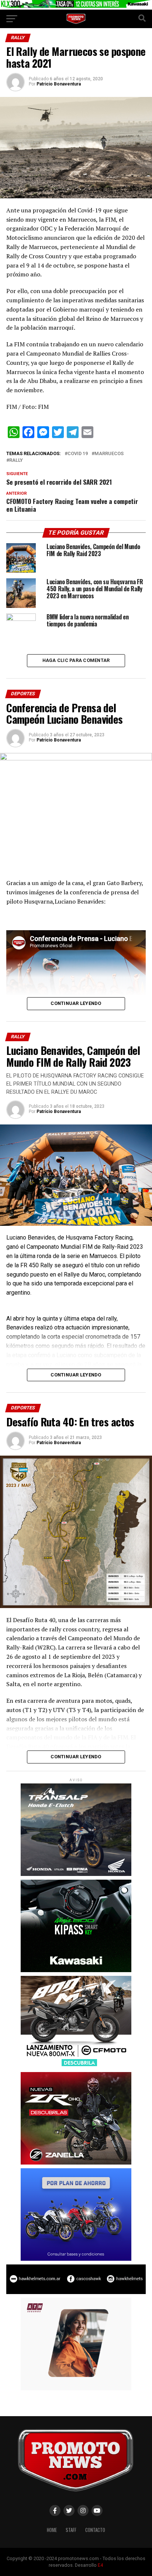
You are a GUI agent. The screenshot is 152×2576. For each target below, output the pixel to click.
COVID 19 (78, 454)
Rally (16, 460)
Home (52, 2530)
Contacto (95, 2530)
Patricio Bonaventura (59, 84)
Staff (71, 2530)
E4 (100, 2565)
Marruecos (109, 454)
